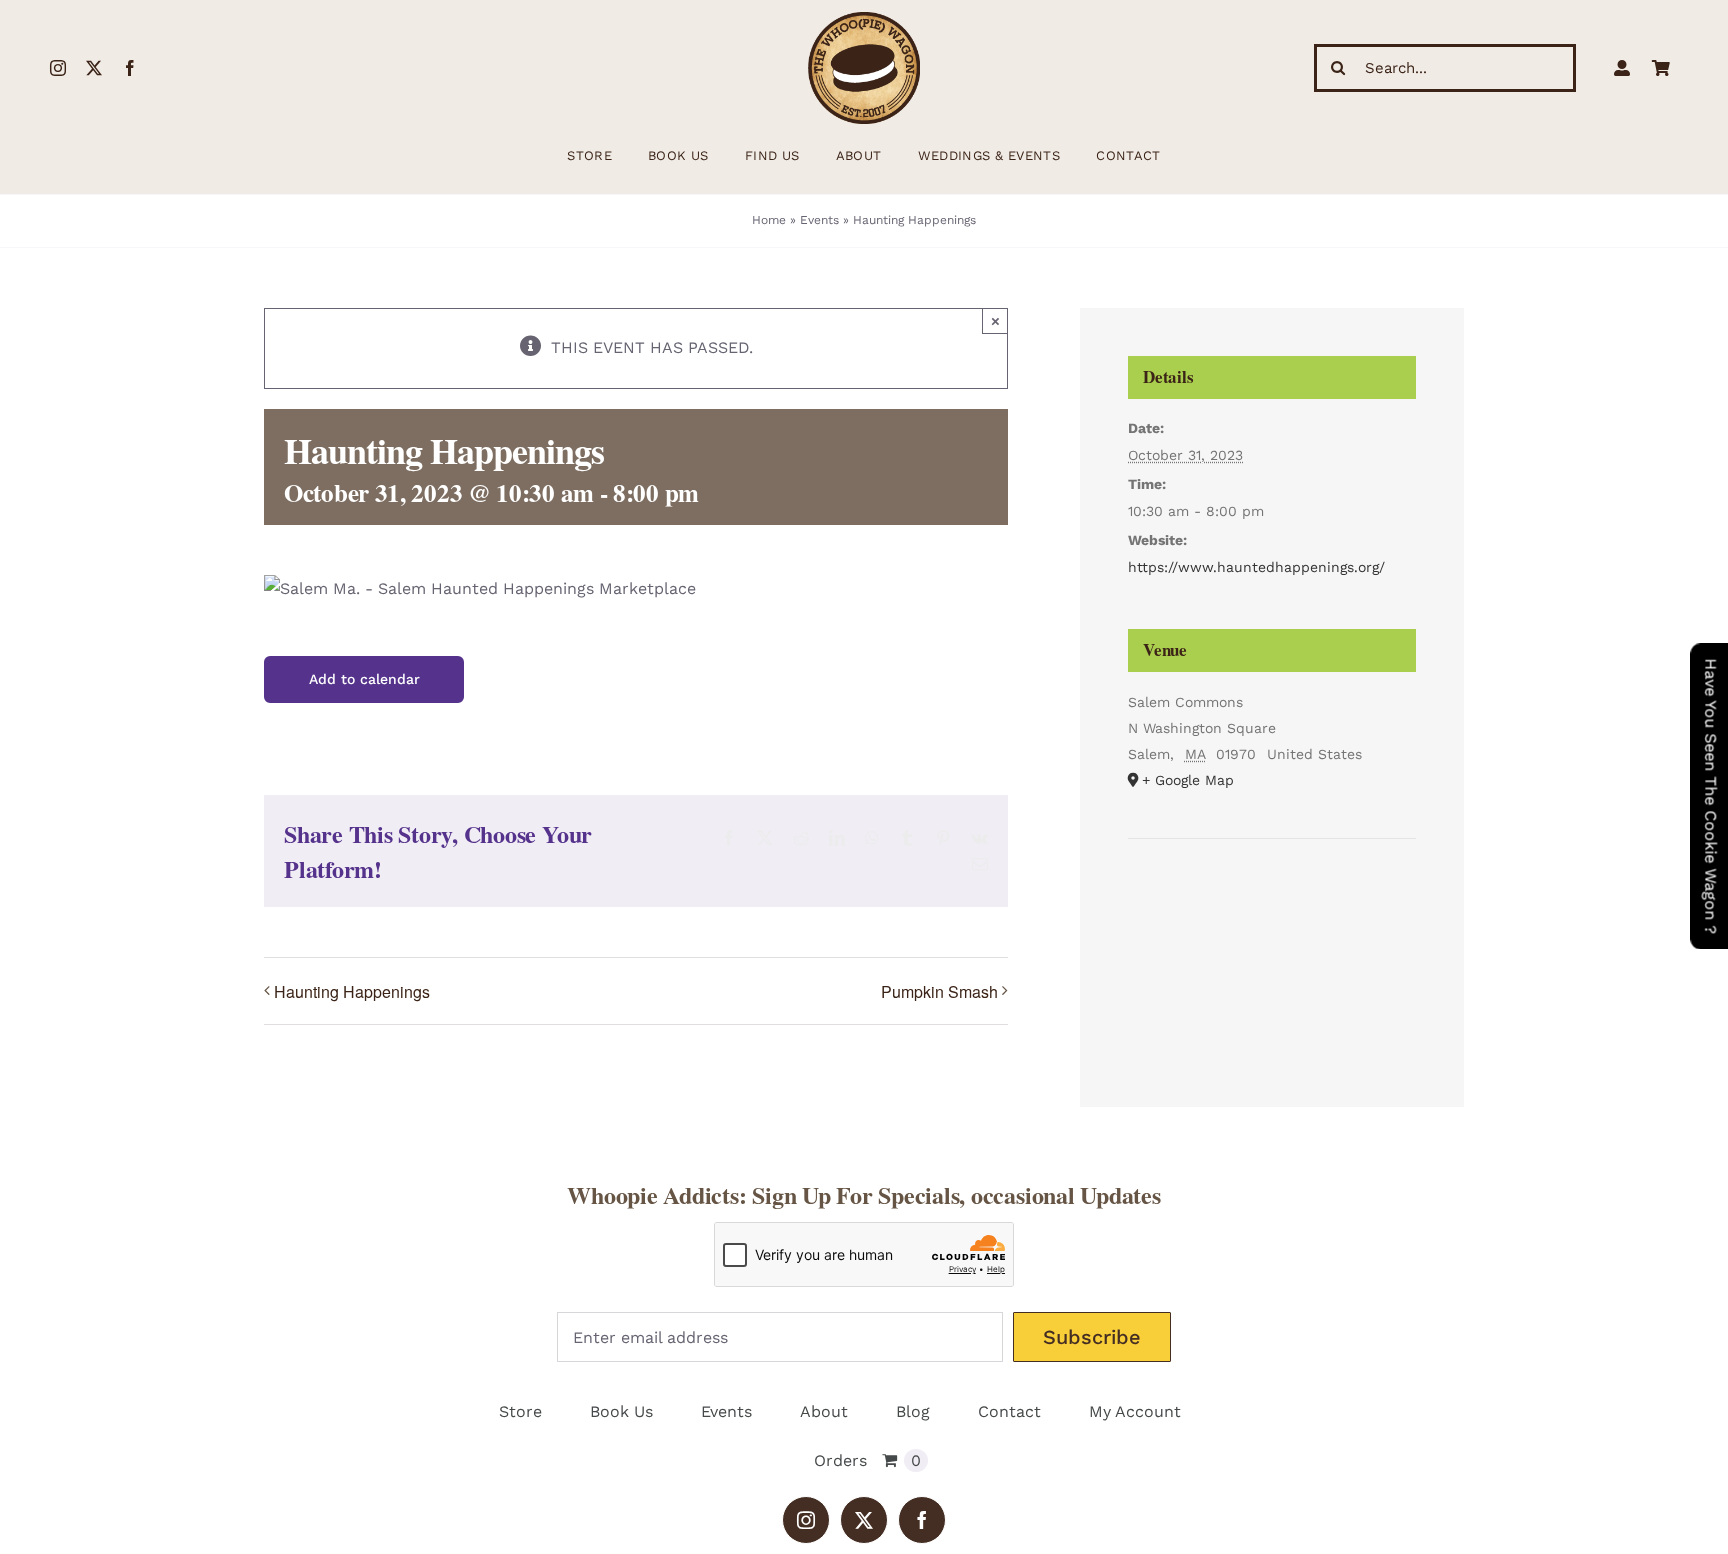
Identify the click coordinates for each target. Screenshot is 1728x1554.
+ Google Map (1188, 780)
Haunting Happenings (352, 991)
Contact (1009, 1411)
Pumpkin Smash (939, 991)
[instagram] (58, 68)
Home (769, 220)
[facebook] (130, 68)
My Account (1135, 1411)
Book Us (621, 1411)
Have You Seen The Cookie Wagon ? (1710, 796)
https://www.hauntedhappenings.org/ (1256, 567)
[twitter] (94, 68)
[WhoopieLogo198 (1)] (864, 19)
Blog (913, 1411)
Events (819, 220)
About (824, 1411)
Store (520, 1411)
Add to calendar (364, 679)
